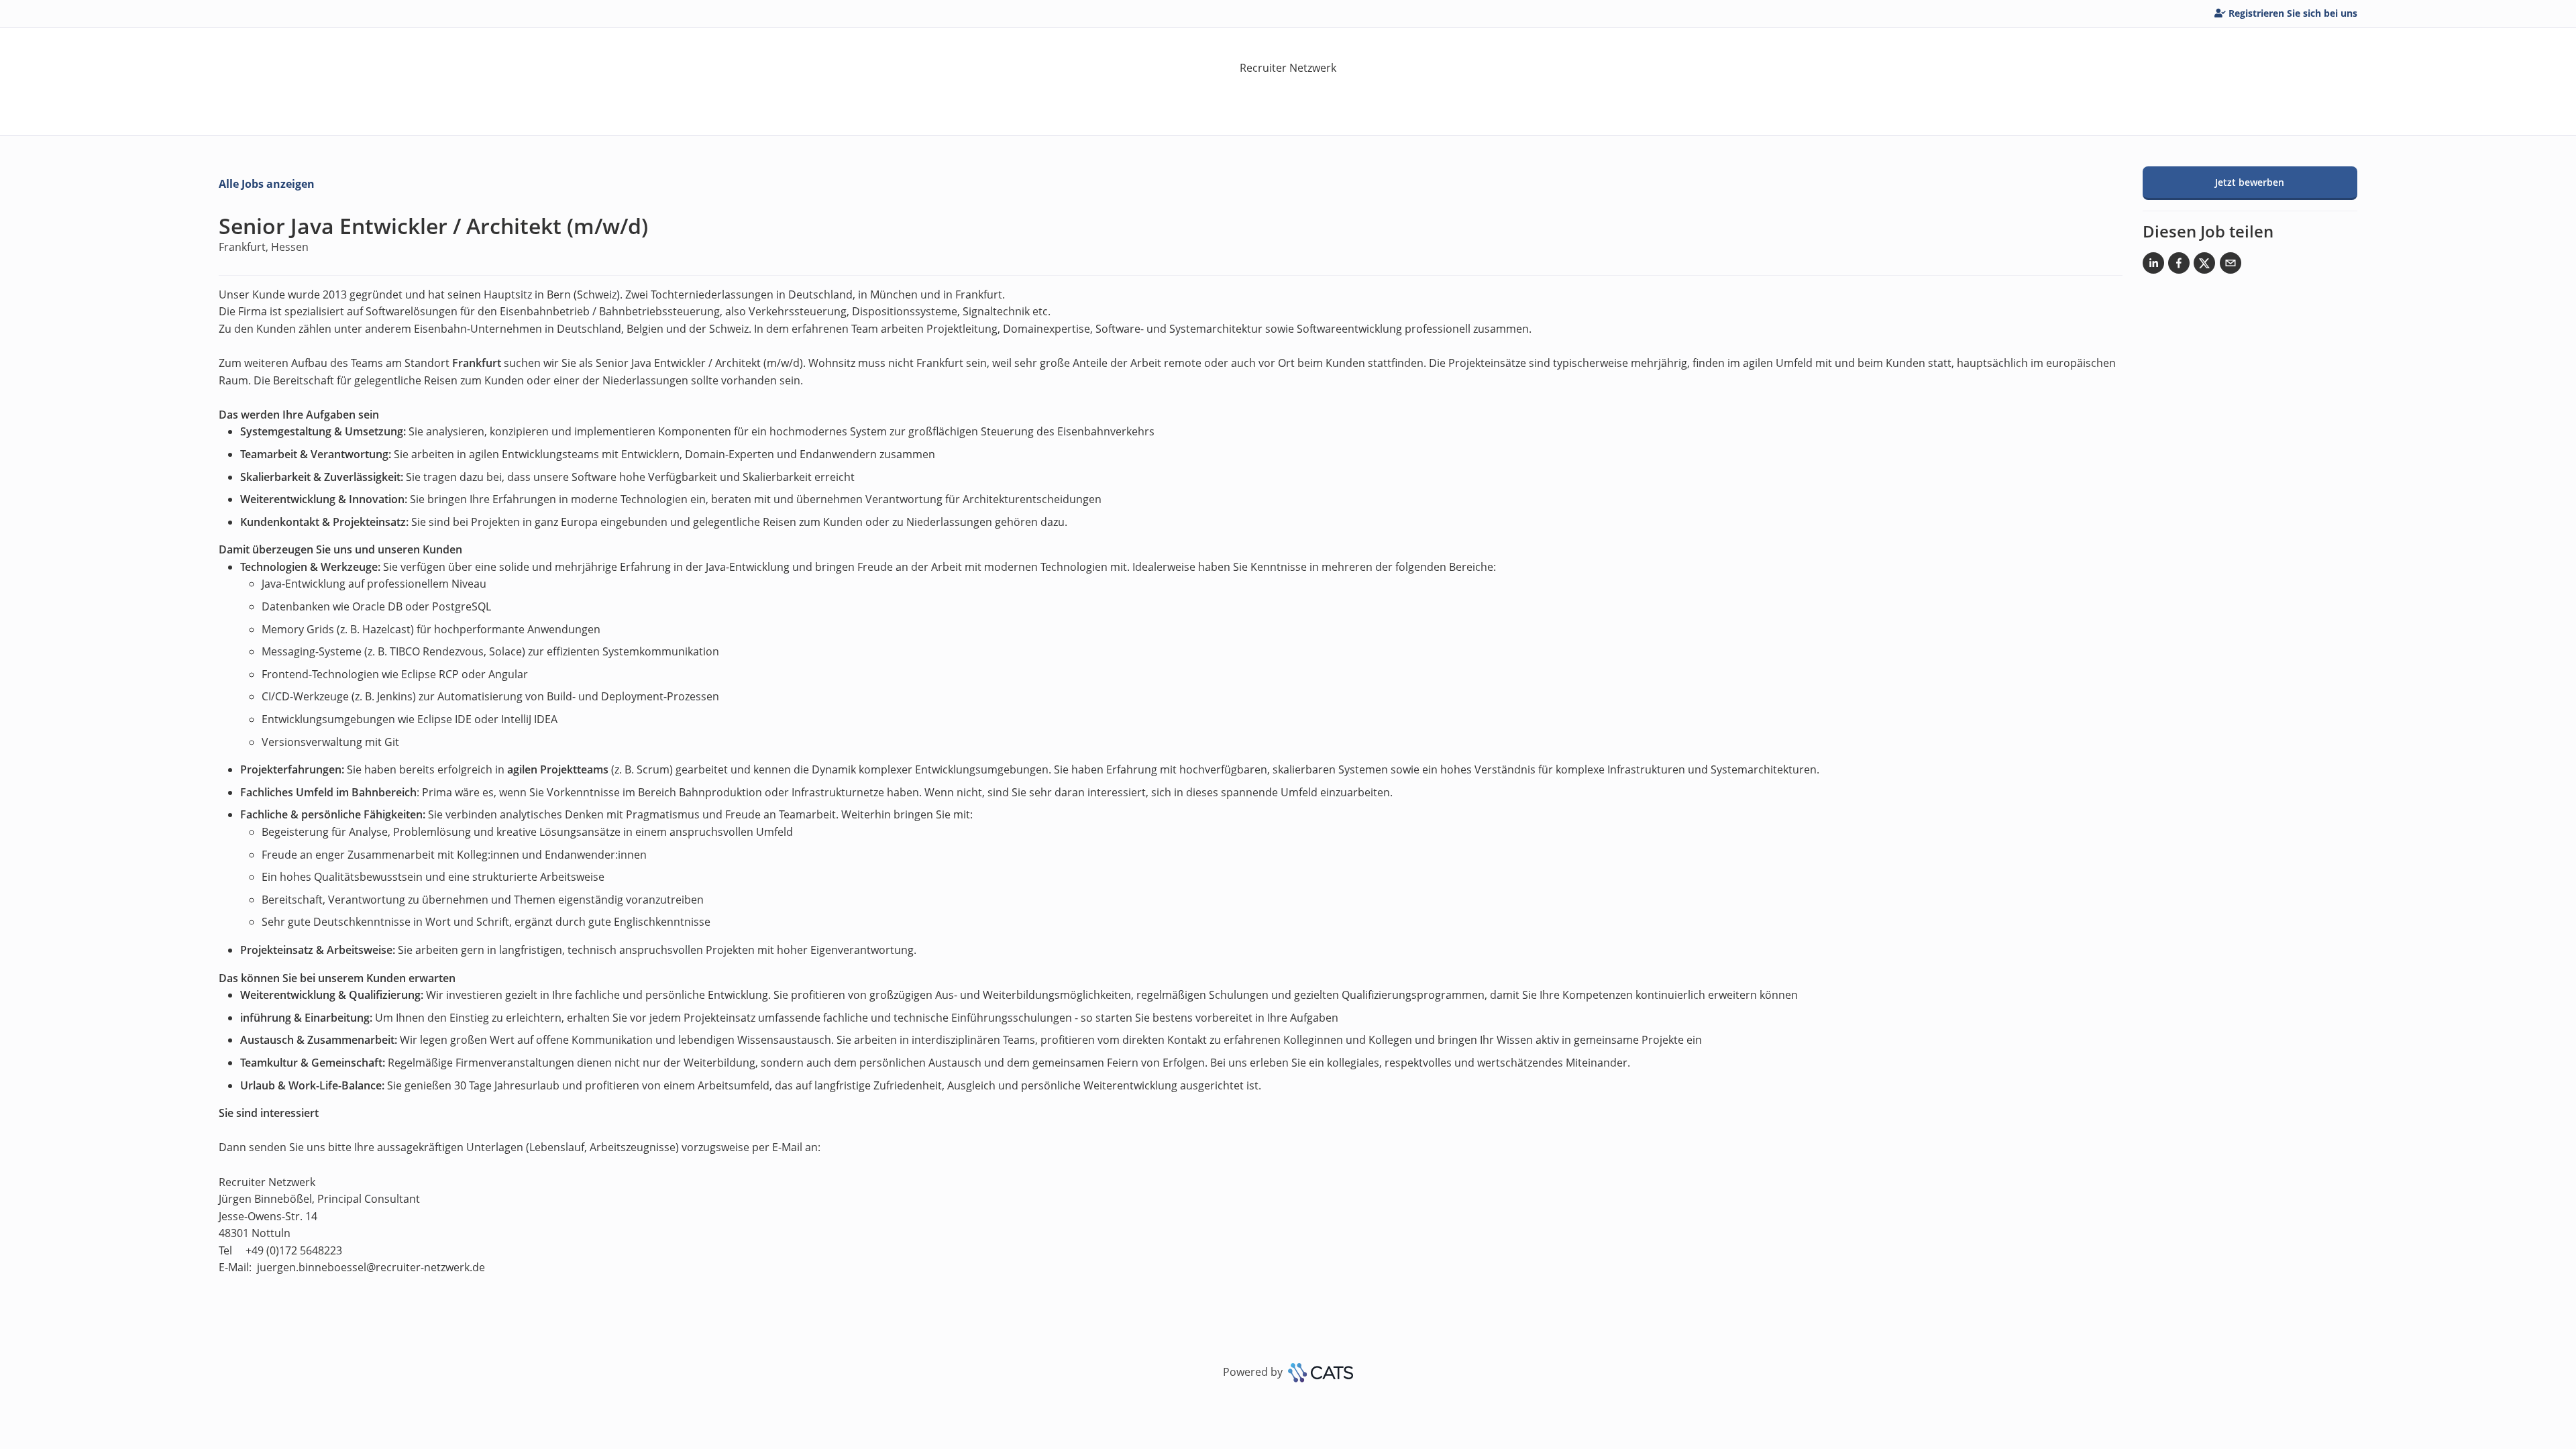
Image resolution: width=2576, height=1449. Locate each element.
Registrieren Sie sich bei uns (2293, 13)
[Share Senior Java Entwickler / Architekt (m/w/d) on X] (2204, 266)
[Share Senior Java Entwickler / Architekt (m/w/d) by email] (2231, 266)
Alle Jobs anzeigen (267, 184)
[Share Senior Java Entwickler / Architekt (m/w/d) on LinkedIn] (2153, 266)
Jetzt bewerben (2250, 182)
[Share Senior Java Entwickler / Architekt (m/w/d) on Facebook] (2179, 266)
